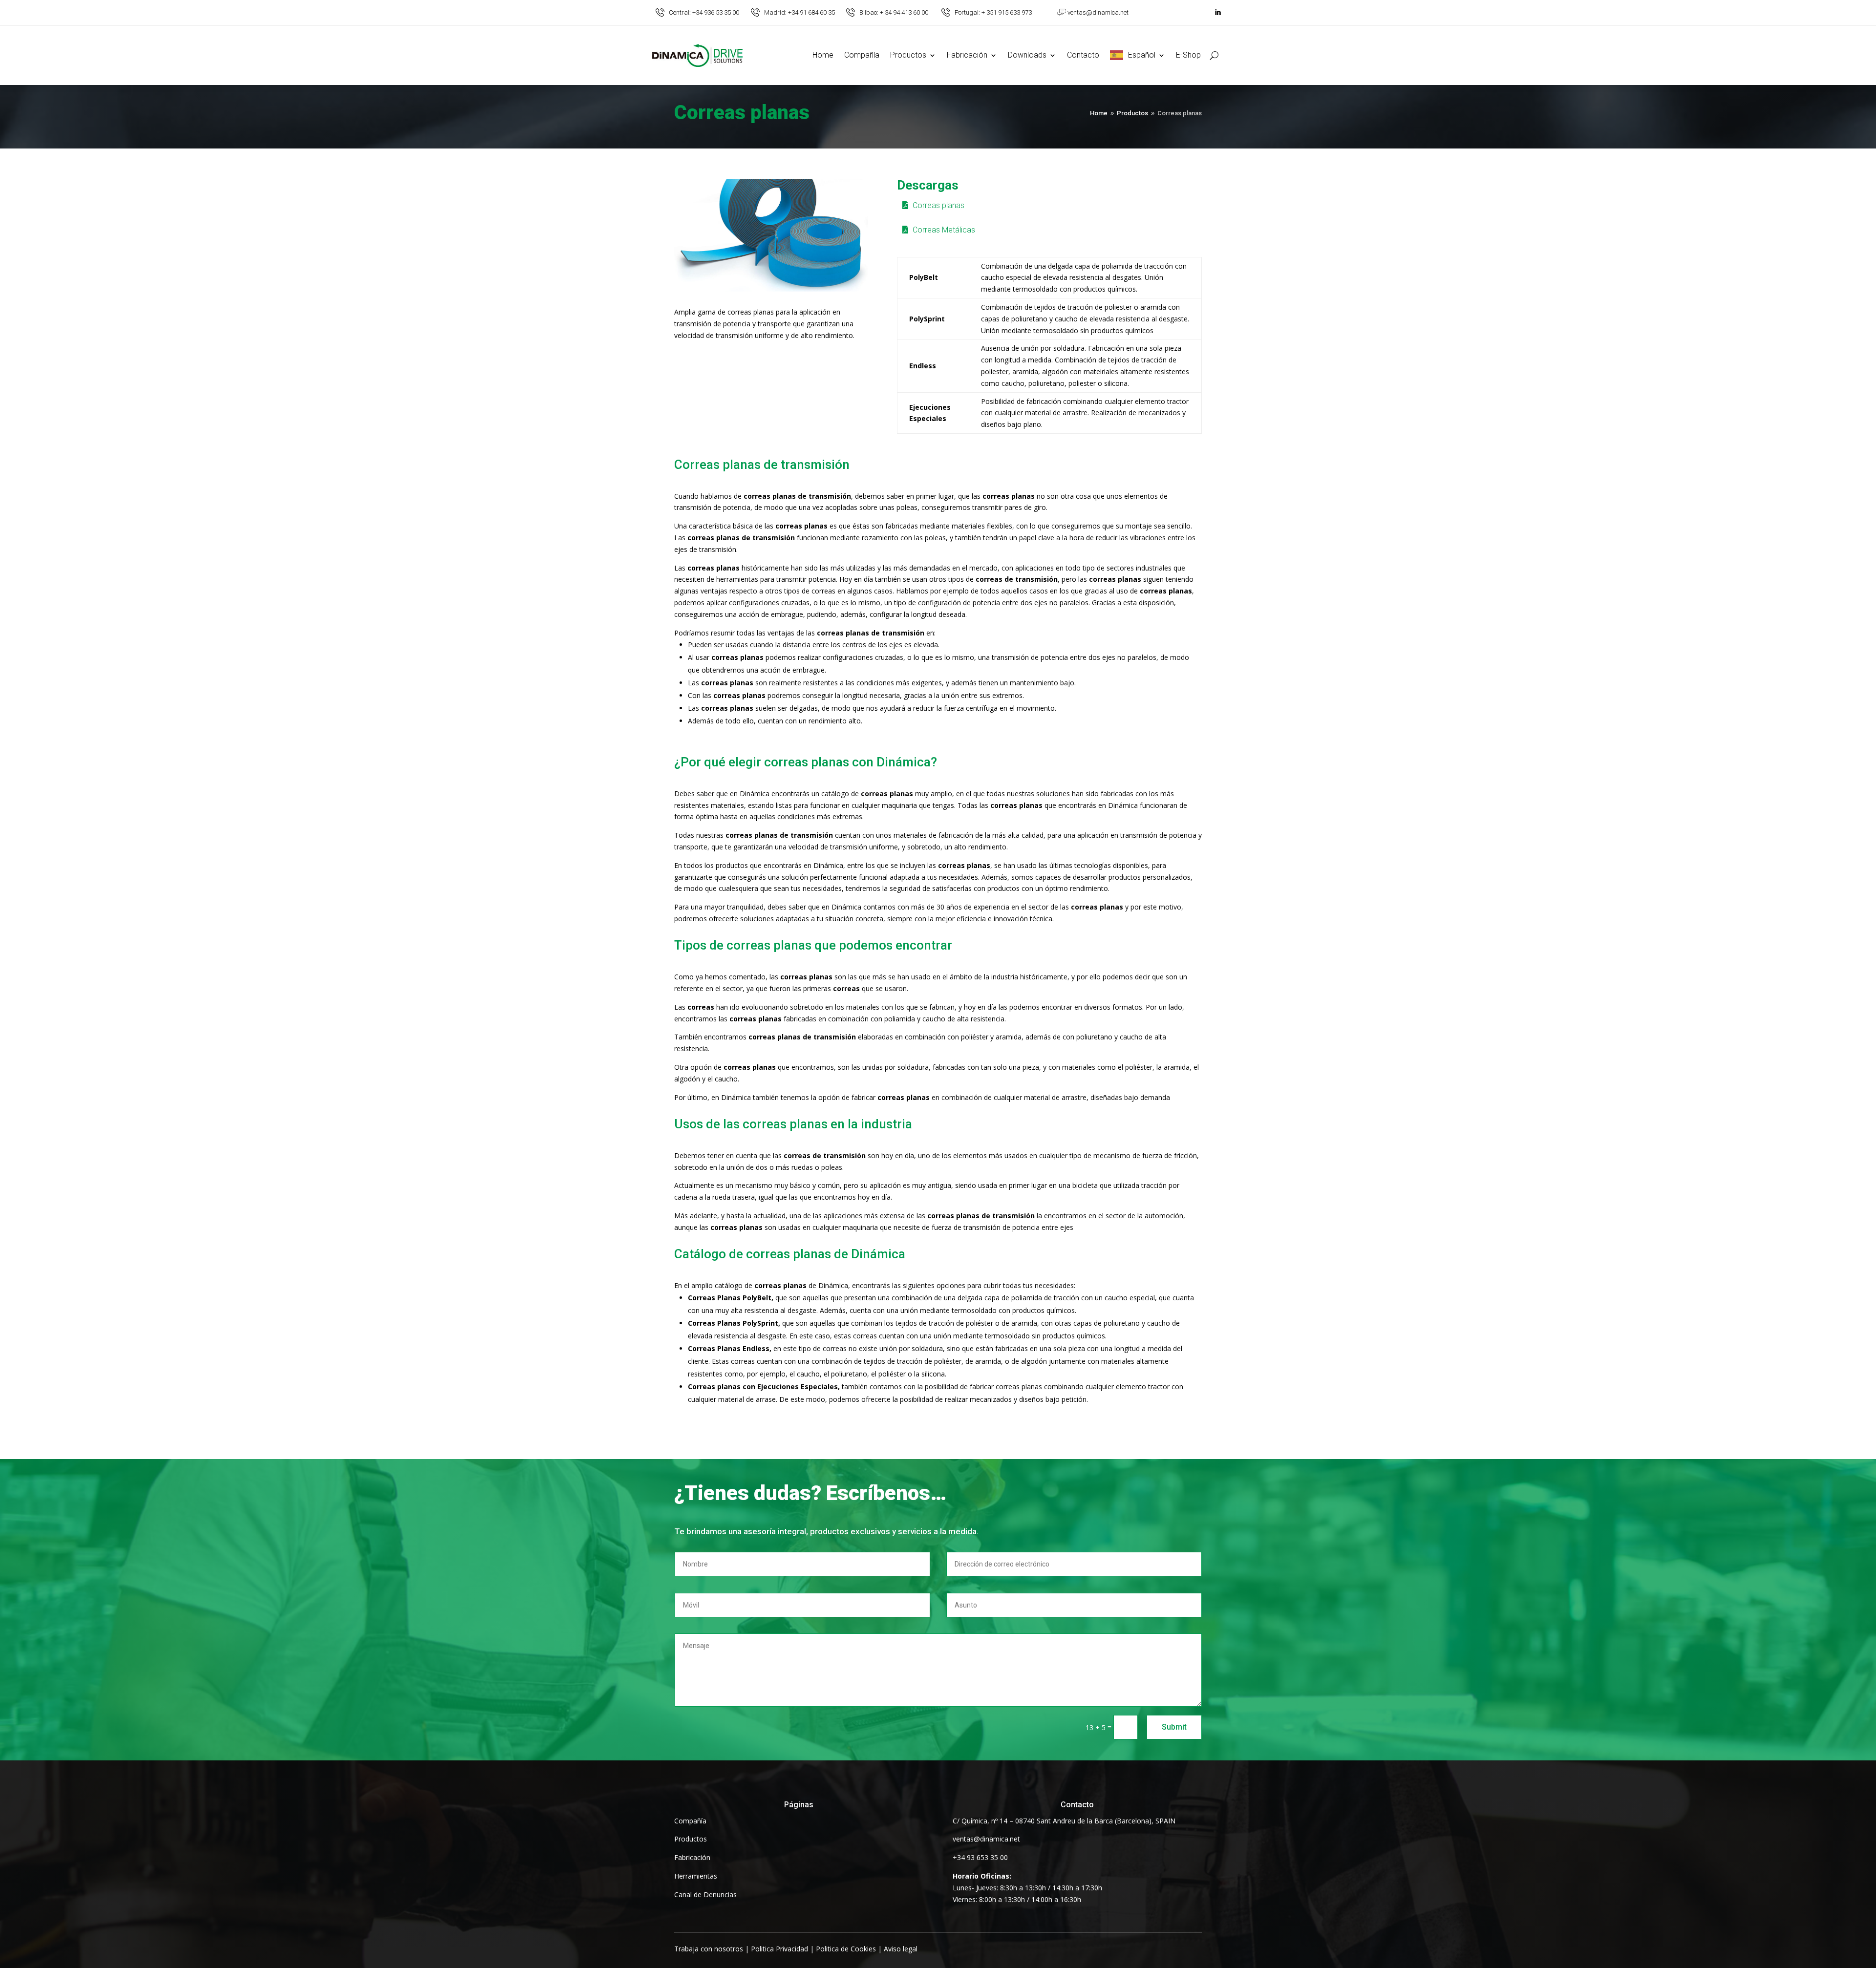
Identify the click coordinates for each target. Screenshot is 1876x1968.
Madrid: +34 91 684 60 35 (799, 12)
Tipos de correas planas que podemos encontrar (813, 946)
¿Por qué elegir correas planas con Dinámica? (806, 762)
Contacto (1083, 55)
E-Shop (1188, 55)
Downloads (1027, 55)
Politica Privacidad (779, 1949)
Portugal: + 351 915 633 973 (993, 12)
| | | (796, 1949)
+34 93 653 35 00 (980, 1857)
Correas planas (742, 114)
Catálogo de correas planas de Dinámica (790, 1254)
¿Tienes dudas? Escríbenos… (810, 1493)
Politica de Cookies (846, 1949)
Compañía (862, 55)
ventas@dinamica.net (1098, 12)
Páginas (799, 1805)
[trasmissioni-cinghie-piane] (771, 289)
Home (823, 55)
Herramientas (696, 1876)
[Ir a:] (660, 12)
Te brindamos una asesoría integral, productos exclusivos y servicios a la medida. (826, 1531)
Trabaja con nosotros (709, 1949)
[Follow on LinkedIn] (1217, 13)
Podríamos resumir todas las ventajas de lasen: (805, 633)
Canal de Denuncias (705, 1894)
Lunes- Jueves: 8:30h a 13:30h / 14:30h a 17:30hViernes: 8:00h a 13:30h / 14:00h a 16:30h (1027, 1888)
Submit (1174, 1727)
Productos (908, 55)
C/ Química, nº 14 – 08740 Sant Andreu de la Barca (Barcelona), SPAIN (1064, 1821)
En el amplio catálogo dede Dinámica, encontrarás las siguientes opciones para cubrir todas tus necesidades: (875, 1285)
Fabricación (967, 55)
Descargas (928, 186)
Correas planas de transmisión (762, 465)
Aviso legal (901, 1949)
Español (1142, 55)
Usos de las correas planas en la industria (793, 1124)
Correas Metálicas (944, 230)
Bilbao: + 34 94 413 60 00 (894, 12)
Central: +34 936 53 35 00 (704, 12)
